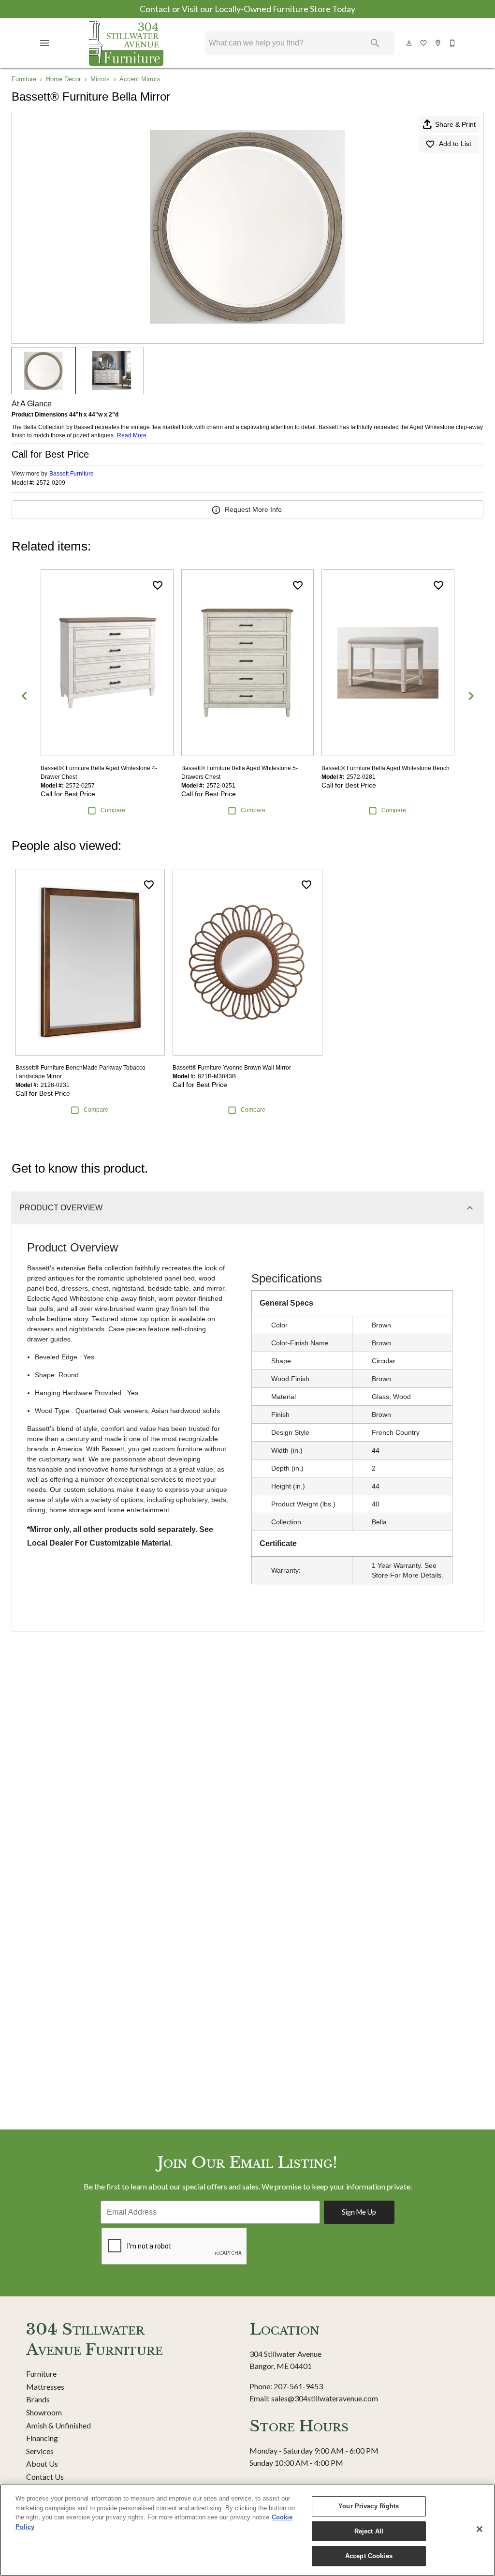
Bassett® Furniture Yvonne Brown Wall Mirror (232, 1068)
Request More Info (253, 509)
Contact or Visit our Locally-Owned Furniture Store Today (247, 9)
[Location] (438, 43)
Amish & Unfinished (58, 2425)
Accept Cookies (369, 2556)
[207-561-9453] (453, 43)
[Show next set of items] (471, 696)
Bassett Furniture (72, 474)
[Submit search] (375, 43)
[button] (44, 43)
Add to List (455, 144)
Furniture (24, 79)
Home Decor (63, 79)
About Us (42, 2464)
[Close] (480, 2529)
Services (40, 2451)
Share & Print (455, 124)
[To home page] (126, 43)
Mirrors (100, 79)
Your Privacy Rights (369, 2506)
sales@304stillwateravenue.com (325, 2398)
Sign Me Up (359, 2212)
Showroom (44, 2412)
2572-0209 (51, 483)
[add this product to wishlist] (158, 585)
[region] (247, 2530)
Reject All (369, 2531)
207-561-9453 (298, 2386)
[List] (424, 43)
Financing (42, 2438)
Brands (38, 2399)
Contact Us (45, 2477)
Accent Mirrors (140, 79)
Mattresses (45, 2387)
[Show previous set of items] (24, 696)
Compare (113, 810)
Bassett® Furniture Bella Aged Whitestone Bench (386, 768)
